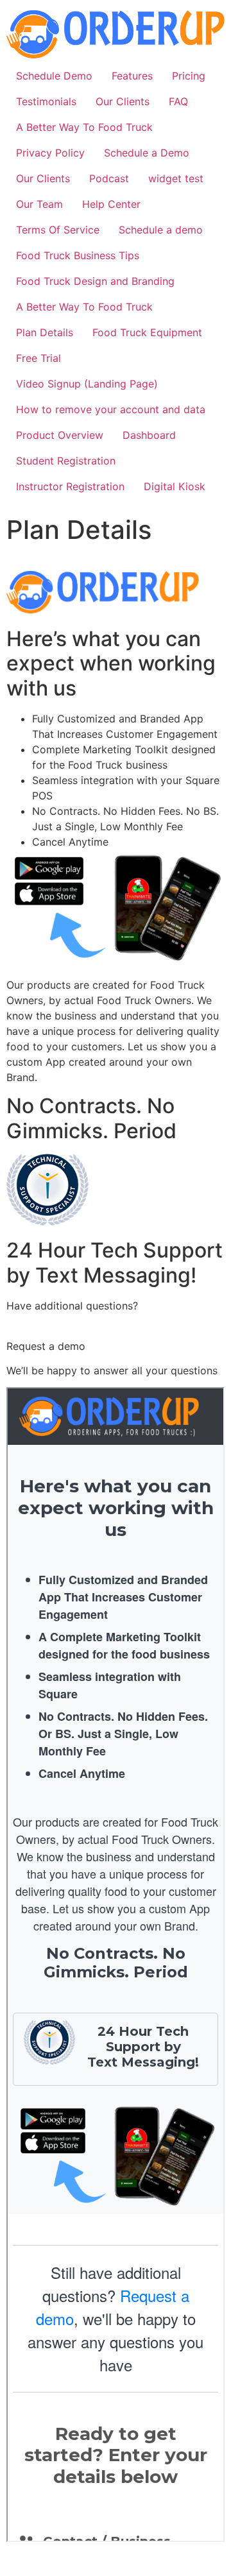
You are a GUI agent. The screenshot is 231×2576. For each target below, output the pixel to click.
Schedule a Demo (147, 153)
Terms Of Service (58, 230)
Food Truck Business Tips (78, 255)
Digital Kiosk (175, 486)
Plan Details (45, 332)
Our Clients (123, 101)
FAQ (178, 101)
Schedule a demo (161, 230)
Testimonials (46, 101)
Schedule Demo (54, 76)
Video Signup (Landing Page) (87, 384)
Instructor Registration (70, 486)
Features (132, 76)
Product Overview (60, 435)
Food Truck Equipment (147, 332)
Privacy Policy (50, 153)
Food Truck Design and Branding (95, 281)
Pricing (189, 76)
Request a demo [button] (46, 1346)
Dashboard (149, 435)
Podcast (109, 178)
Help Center (111, 204)
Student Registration (66, 461)
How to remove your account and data (111, 409)
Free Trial (38, 358)
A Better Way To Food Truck (84, 127)
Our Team (39, 204)
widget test (176, 178)
